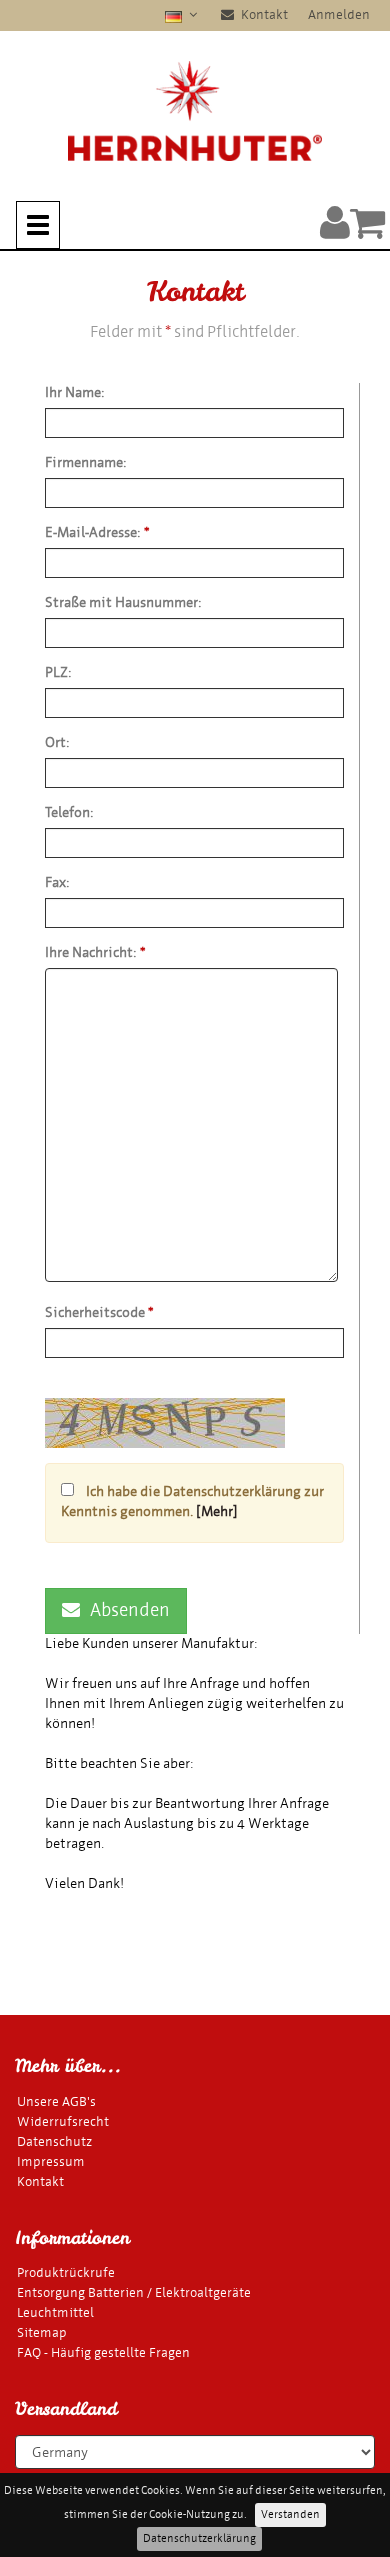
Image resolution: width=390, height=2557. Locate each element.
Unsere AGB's (56, 2101)
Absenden (130, 1610)
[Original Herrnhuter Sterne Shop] (195, 111)
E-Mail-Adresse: (97, 532)
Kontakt (263, 14)
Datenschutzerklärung (199, 2538)
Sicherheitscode (99, 1312)
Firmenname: (86, 462)
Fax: (57, 882)
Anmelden (339, 14)
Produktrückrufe (66, 2272)
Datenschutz (54, 2141)
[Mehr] (217, 1511)
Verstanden (290, 2514)
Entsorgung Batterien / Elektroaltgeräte (134, 2292)
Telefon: (69, 812)
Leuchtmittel (55, 2312)
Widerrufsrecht (63, 2121)
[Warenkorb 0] (367, 222)
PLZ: (58, 672)
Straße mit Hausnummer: (123, 602)
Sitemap (42, 2332)
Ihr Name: (75, 392)
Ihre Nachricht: (95, 952)
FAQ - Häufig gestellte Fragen (103, 2352)
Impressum (51, 2161)
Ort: (57, 742)
